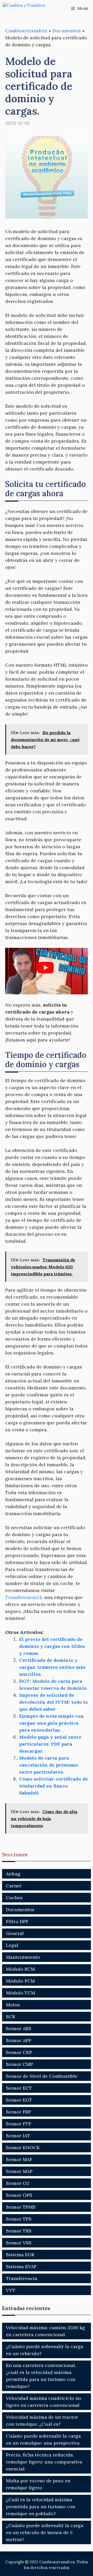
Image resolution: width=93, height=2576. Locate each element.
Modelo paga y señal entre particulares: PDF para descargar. (50, 1744)
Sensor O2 (18, 2183)
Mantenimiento (23, 1957)
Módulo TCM (21, 1993)
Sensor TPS (19, 2219)
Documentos (67, 31)
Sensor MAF (19, 2159)
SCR (10, 2017)
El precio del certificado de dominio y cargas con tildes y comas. (52, 1646)
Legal (12, 1945)
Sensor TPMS (21, 2207)
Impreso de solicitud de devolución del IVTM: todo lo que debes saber (53, 1702)
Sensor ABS (19, 2028)
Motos (13, 2005)
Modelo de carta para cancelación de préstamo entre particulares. (49, 1765)
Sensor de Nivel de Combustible (42, 2076)
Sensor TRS (19, 2231)
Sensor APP (19, 2040)
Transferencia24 (24, 1597)
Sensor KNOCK (23, 2147)
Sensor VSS (19, 2243)
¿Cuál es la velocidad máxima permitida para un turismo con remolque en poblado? (41, 2507)
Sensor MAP (19, 2171)
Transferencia (22, 2278)
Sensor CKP (19, 2052)
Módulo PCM (20, 1981)
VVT (11, 2290)
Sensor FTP (19, 2124)
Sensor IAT (18, 2136)
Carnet (14, 1886)
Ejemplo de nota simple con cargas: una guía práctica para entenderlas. (52, 1723)
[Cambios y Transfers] (28, 8)
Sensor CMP (20, 2064)
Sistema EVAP (21, 2266)
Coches (14, 1898)
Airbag (13, 1874)
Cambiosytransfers (26, 31)
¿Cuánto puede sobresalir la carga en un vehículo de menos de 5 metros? (45, 2532)
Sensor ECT (19, 2088)
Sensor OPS (19, 2195)
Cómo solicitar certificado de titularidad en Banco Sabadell (53, 1786)
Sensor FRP (18, 2112)
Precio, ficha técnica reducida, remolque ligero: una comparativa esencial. (44, 2462)
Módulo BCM (20, 1969)
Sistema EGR (20, 2255)
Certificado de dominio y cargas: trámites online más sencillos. (52, 1667)
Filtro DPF (17, 1921)
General (15, 1933)
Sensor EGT (19, 2100)
